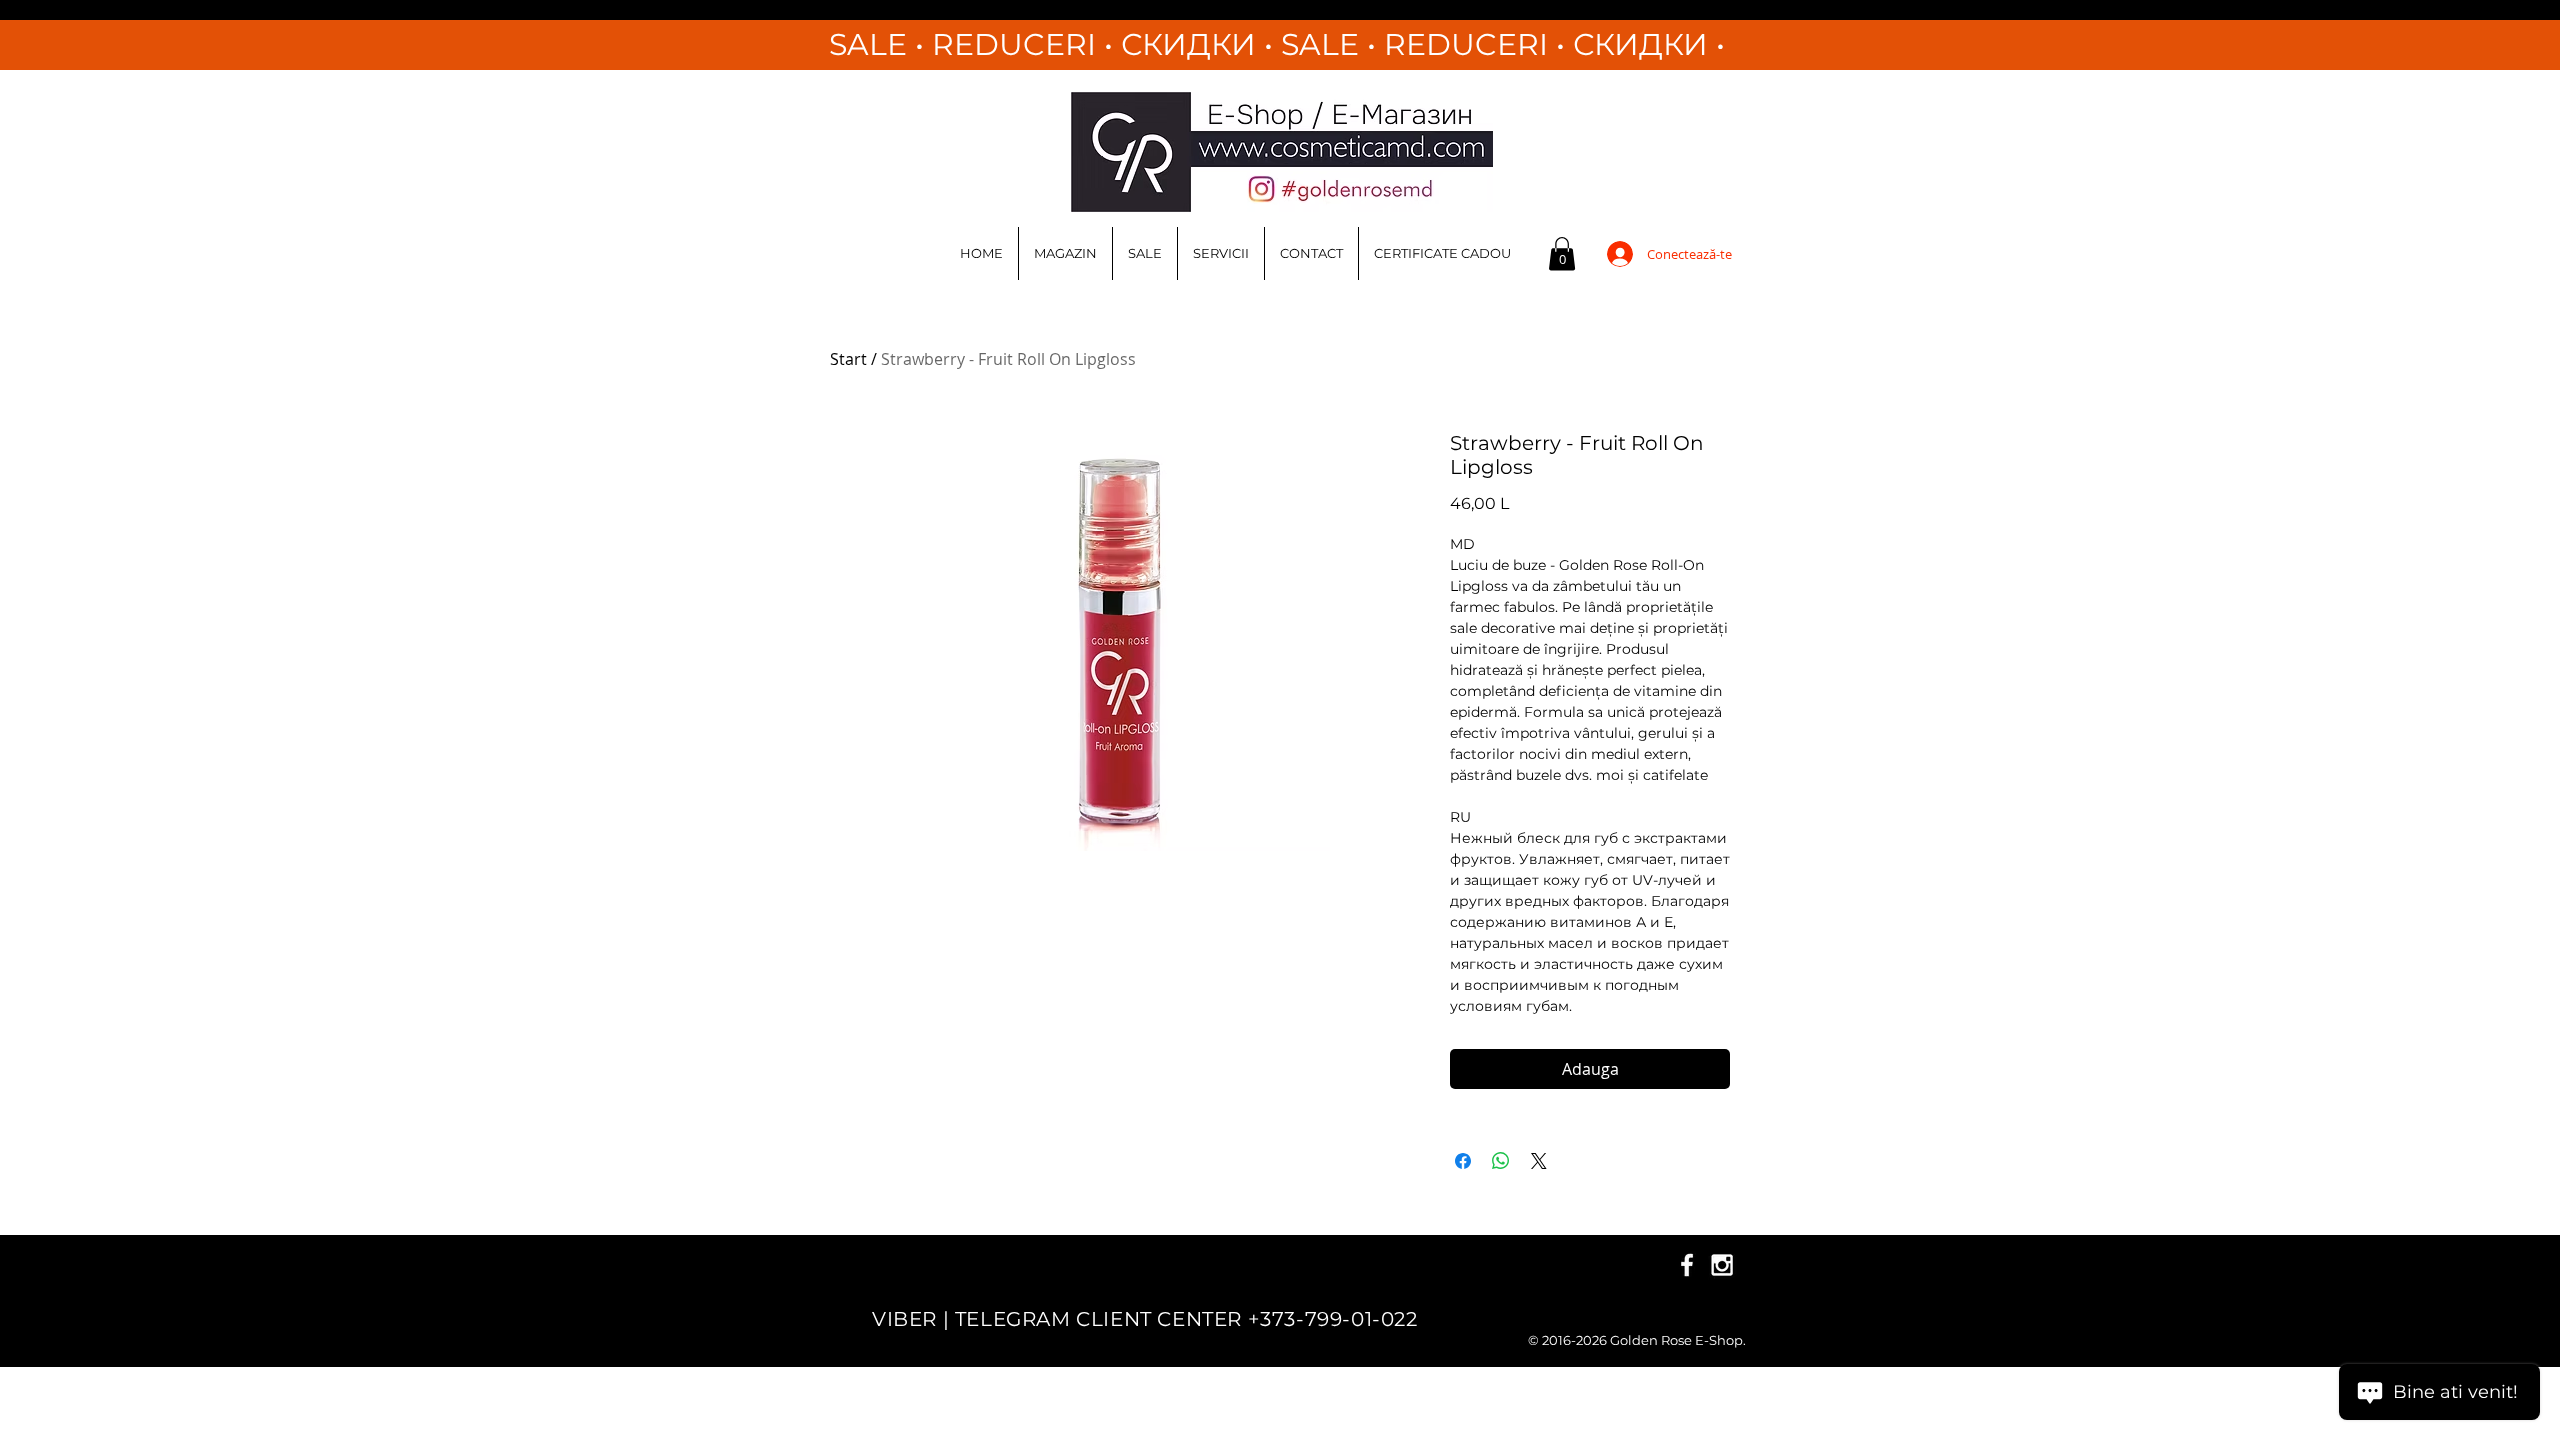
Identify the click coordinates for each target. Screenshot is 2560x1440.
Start (848, 359)
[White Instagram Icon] (1722, 1265)
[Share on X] (1539, 1161)
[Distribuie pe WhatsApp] (1501, 1161)
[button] (1562, 253)
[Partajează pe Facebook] (1463, 1161)
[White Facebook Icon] (1687, 1265)
